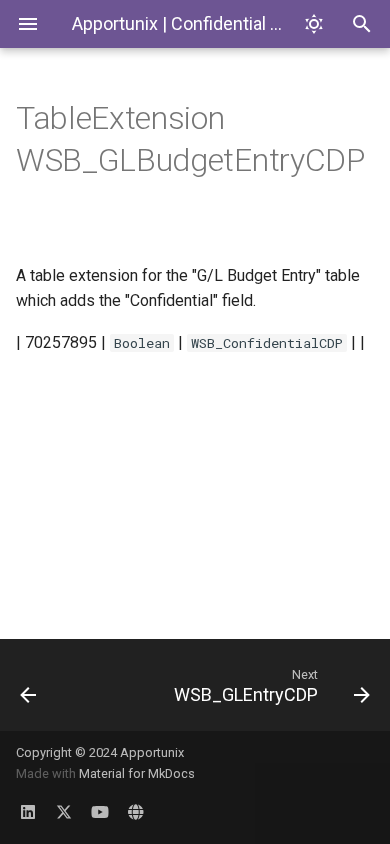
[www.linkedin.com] (28, 812)
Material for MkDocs (137, 773)
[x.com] (64, 812)
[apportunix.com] (136, 812)
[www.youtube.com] (100, 812)
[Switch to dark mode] (314, 24)
